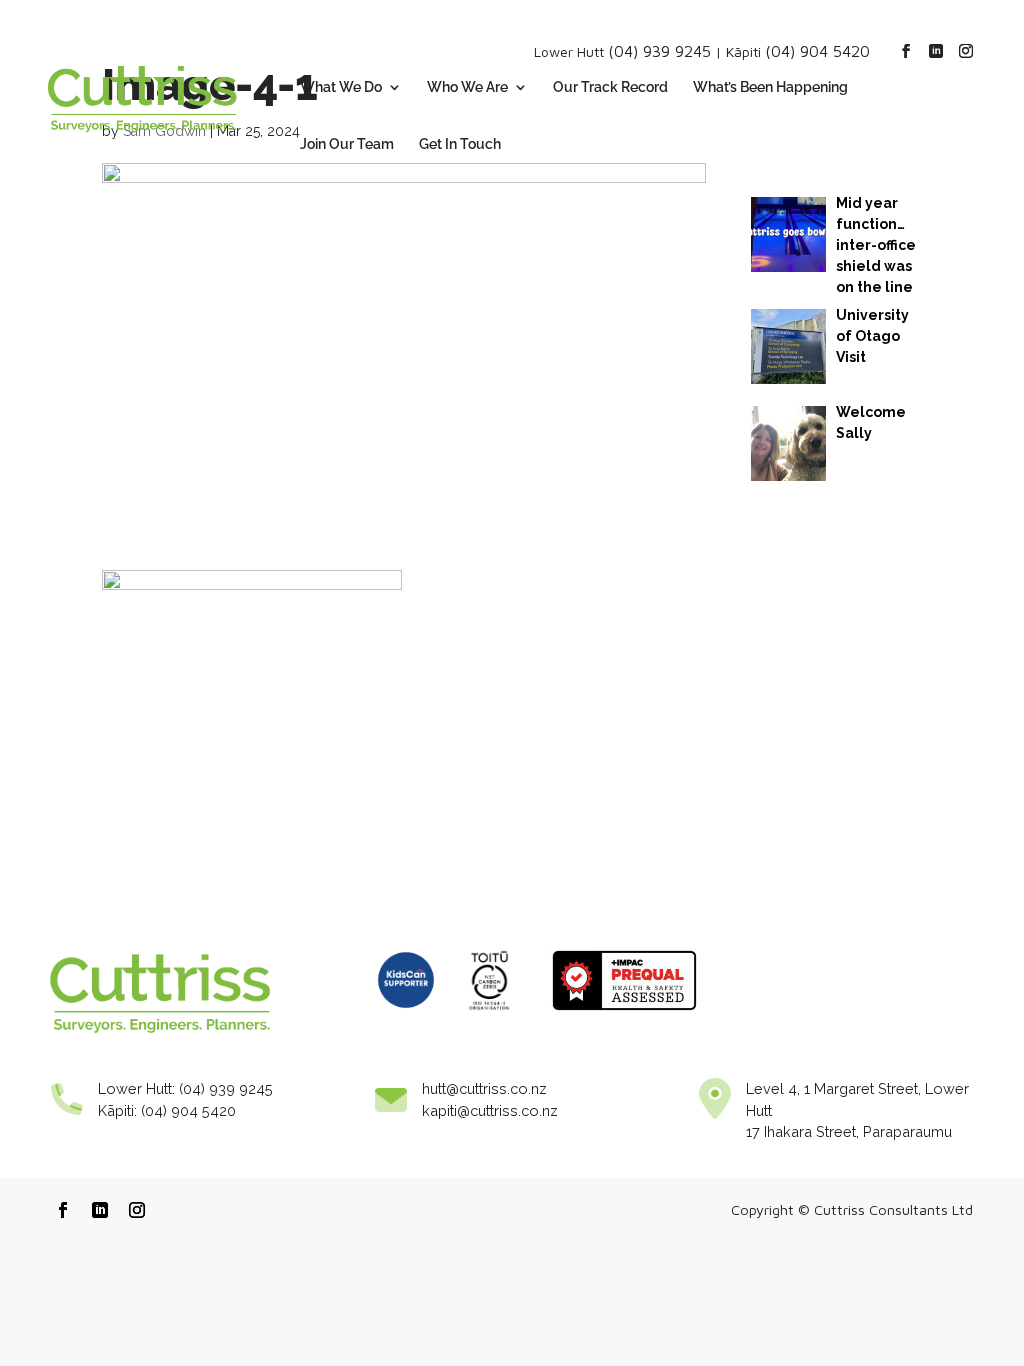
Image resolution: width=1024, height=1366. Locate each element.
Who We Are (467, 87)
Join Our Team (347, 144)
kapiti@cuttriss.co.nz (490, 1110)
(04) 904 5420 (817, 51)
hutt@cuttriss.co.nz (484, 1088)
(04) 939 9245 (659, 51)
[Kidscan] (406, 1015)
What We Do (341, 87)
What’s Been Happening (770, 87)
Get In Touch (460, 144)
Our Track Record (610, 87)
